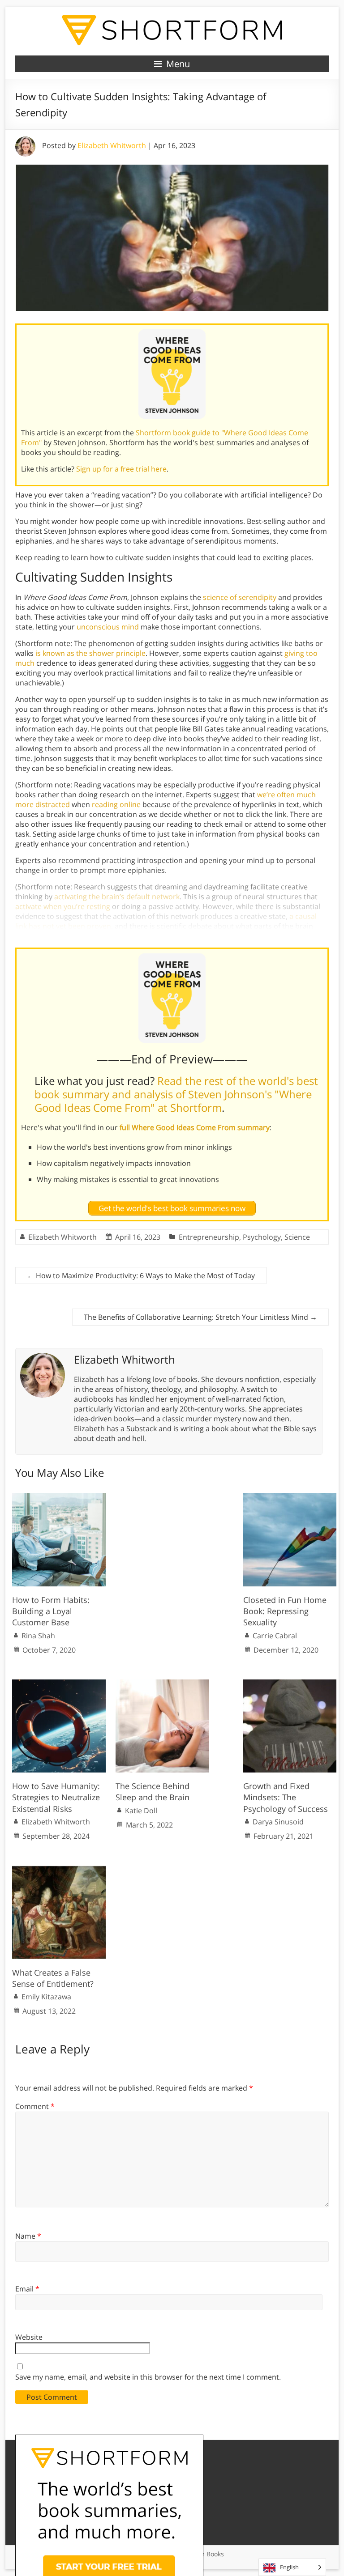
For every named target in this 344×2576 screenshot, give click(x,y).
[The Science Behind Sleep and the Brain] (162, 1684)
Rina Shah (38, 1636)
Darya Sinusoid (278, 1822)
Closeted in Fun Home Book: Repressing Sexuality (285, 1611)
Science (297, 1237)
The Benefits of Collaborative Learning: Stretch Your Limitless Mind (200, 1317)
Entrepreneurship (209, 1237)
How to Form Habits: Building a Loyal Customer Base (51, 1611)
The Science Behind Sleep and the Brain (153, 1792)
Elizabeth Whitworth (112, 145)
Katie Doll (141, 1811)
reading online (116, 804)
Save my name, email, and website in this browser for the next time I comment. (148, 2377)
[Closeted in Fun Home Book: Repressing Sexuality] (290, 1497)
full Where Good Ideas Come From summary (195, 1127)
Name (28, 2236)
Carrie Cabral (275, 1636)
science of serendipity (240, 597)
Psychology (262, 1237)
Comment (35, 2106)
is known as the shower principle (90, 653)
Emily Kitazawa (46, 1997)
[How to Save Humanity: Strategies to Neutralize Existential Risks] (59, 1684)
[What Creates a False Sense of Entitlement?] (59, 1870)
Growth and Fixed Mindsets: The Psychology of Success (286, 1797)
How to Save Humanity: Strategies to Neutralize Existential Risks (56, 1797)
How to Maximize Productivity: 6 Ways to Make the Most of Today (141, 1275)
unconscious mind (108, 627)
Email (27, 2289)
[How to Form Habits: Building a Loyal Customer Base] (59, 1497)
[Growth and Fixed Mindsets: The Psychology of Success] (290, 1684)
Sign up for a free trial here (121, 469)
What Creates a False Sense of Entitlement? (53, 1978)
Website (29, 2337)
